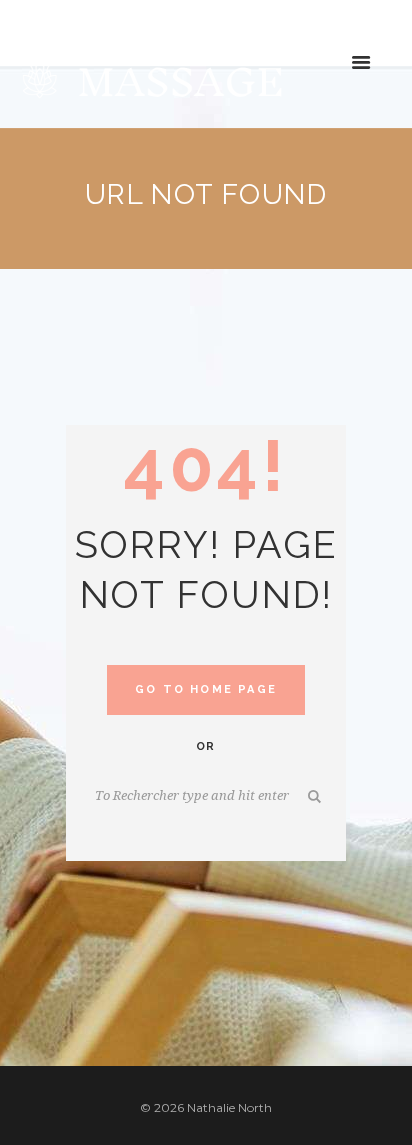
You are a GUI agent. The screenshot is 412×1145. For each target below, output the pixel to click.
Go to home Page (206, 689)
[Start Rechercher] (316, 797)
